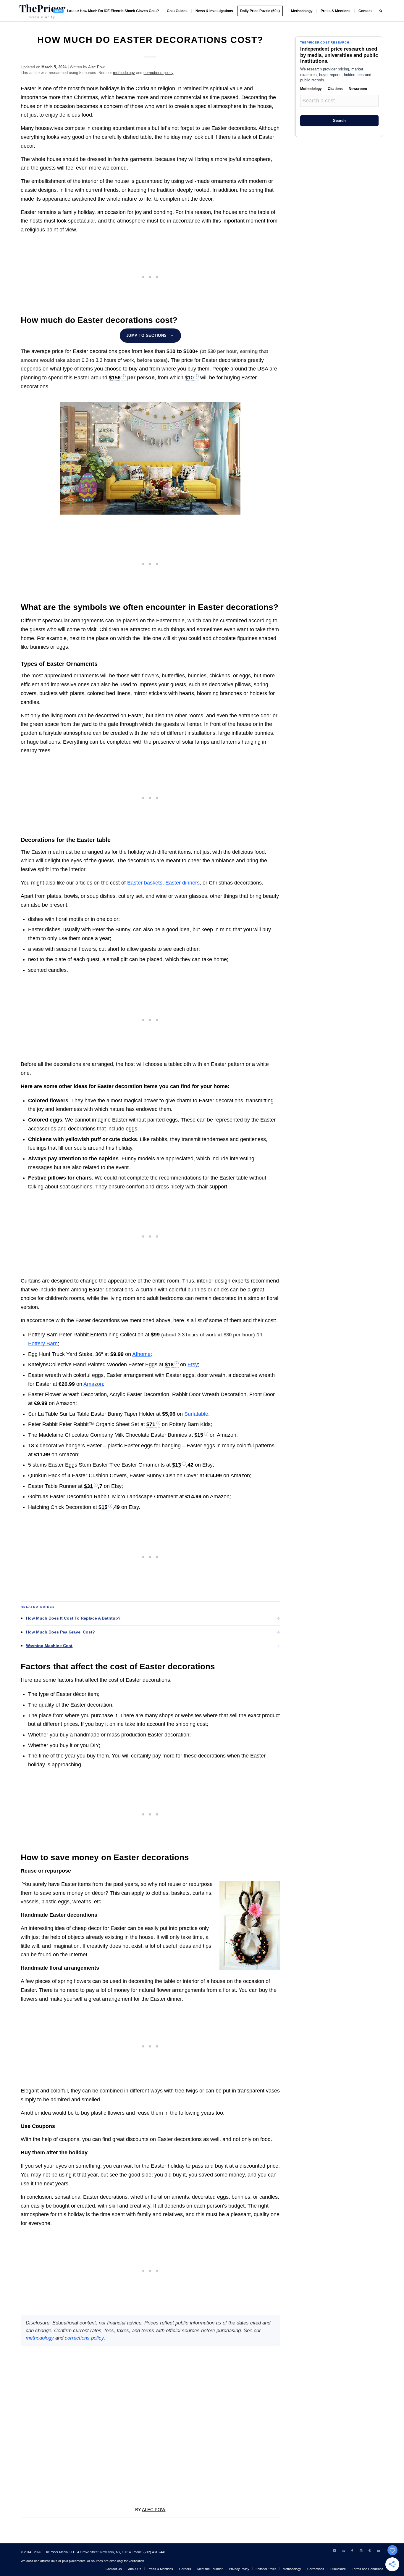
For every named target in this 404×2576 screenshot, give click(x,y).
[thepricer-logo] (42, 11)
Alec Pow (96, 67)
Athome (141, 1354)
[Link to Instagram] (361, 2551)
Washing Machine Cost (49, 1646)
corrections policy (158, 73)
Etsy (193, 1364)
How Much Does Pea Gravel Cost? (60, 1632)
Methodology (311, 89)
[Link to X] (334, 2551)
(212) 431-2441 (155, 2552)
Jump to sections (147, 335)
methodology (124, 73)
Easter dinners (182, 883)
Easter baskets (145, 883)
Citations (335, 89)
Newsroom (358, 89)
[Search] (381, 11)
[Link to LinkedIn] (343, 2551)
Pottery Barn (43, 1343)
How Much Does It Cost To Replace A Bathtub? (73, 1618)
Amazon (93, 1384)
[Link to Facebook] (352, 2551)
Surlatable (196, 1414)
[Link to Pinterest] (370, 2551)
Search (339, 121)
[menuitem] (106, 11)
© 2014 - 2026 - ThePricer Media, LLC (48, 2552)
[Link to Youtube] (379, 2551)
